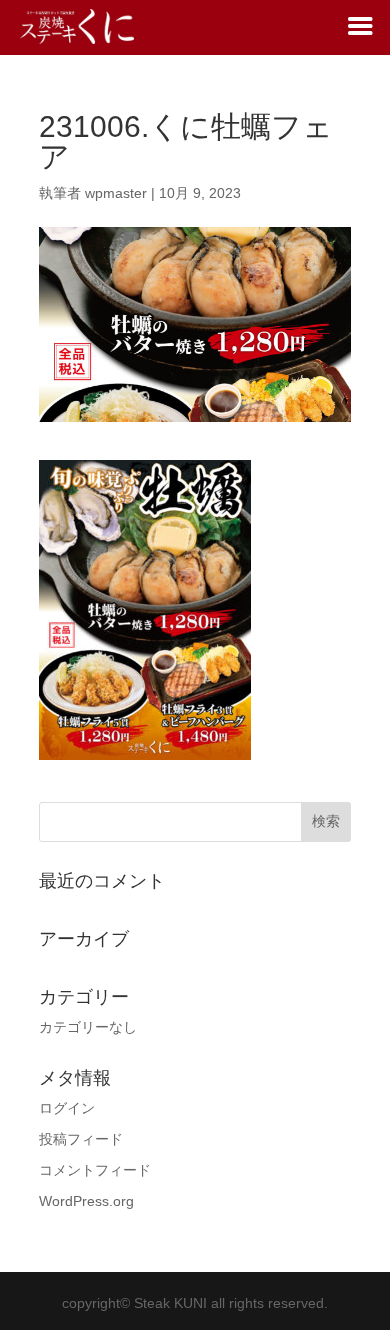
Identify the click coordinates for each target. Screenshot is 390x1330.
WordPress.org (86, 1201)
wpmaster (116, 193)
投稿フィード (81, 1139)
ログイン (67, 1108)
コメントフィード (95, 1170)
